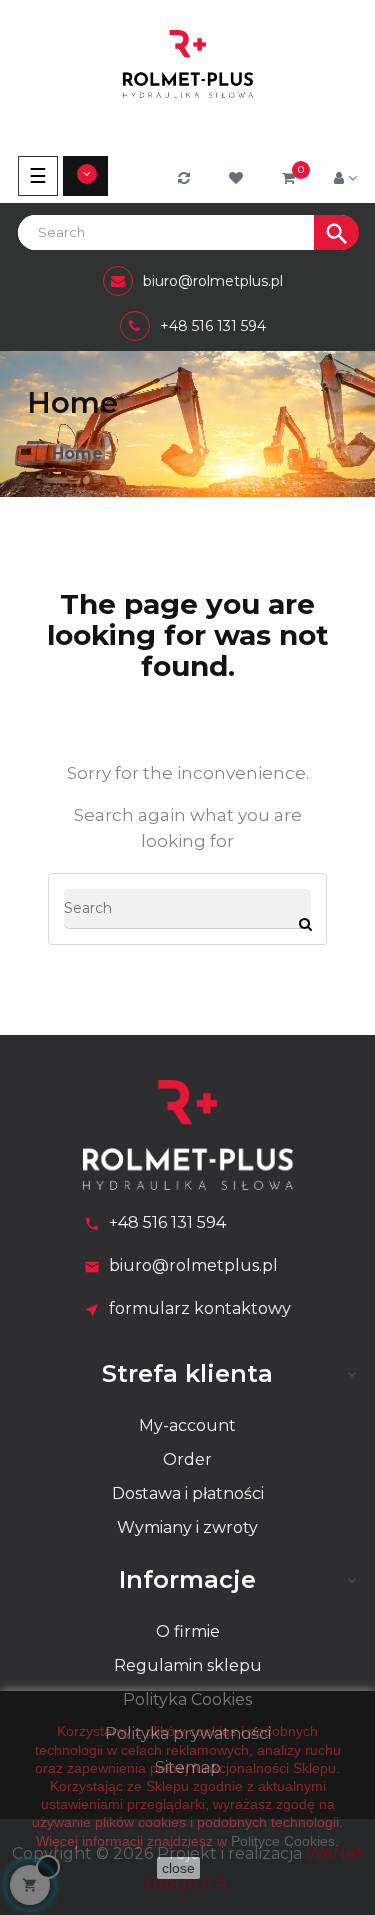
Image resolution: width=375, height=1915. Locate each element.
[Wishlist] (238, 178)
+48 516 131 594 (167, 1222)
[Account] (345, 178)
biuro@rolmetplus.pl (193, 1265)
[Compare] (186, 178)
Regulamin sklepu (188, 1665)
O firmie (188, 1631)
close (178, 1868)
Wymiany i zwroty (187, 1527)
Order (187, 1459)
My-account (187, 1425)
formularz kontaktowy (200, 1308)
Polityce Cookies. (285, 1841)
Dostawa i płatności (188, 1493)
